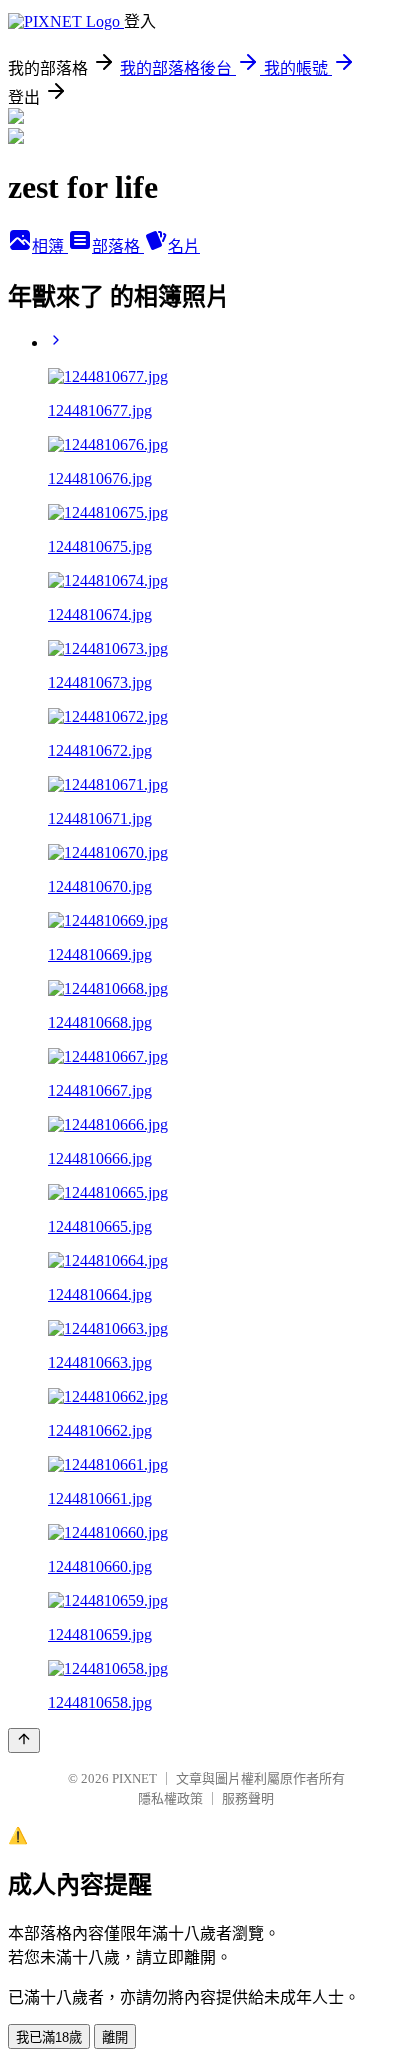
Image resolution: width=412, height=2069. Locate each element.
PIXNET (134, 1778)
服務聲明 (248, 1798)
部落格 (118, 246)
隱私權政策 (170, 1798)
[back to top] (24, 1740)
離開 (115, 2037)
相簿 (50, 246)
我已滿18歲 (49, 2037)
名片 (184, 246)
